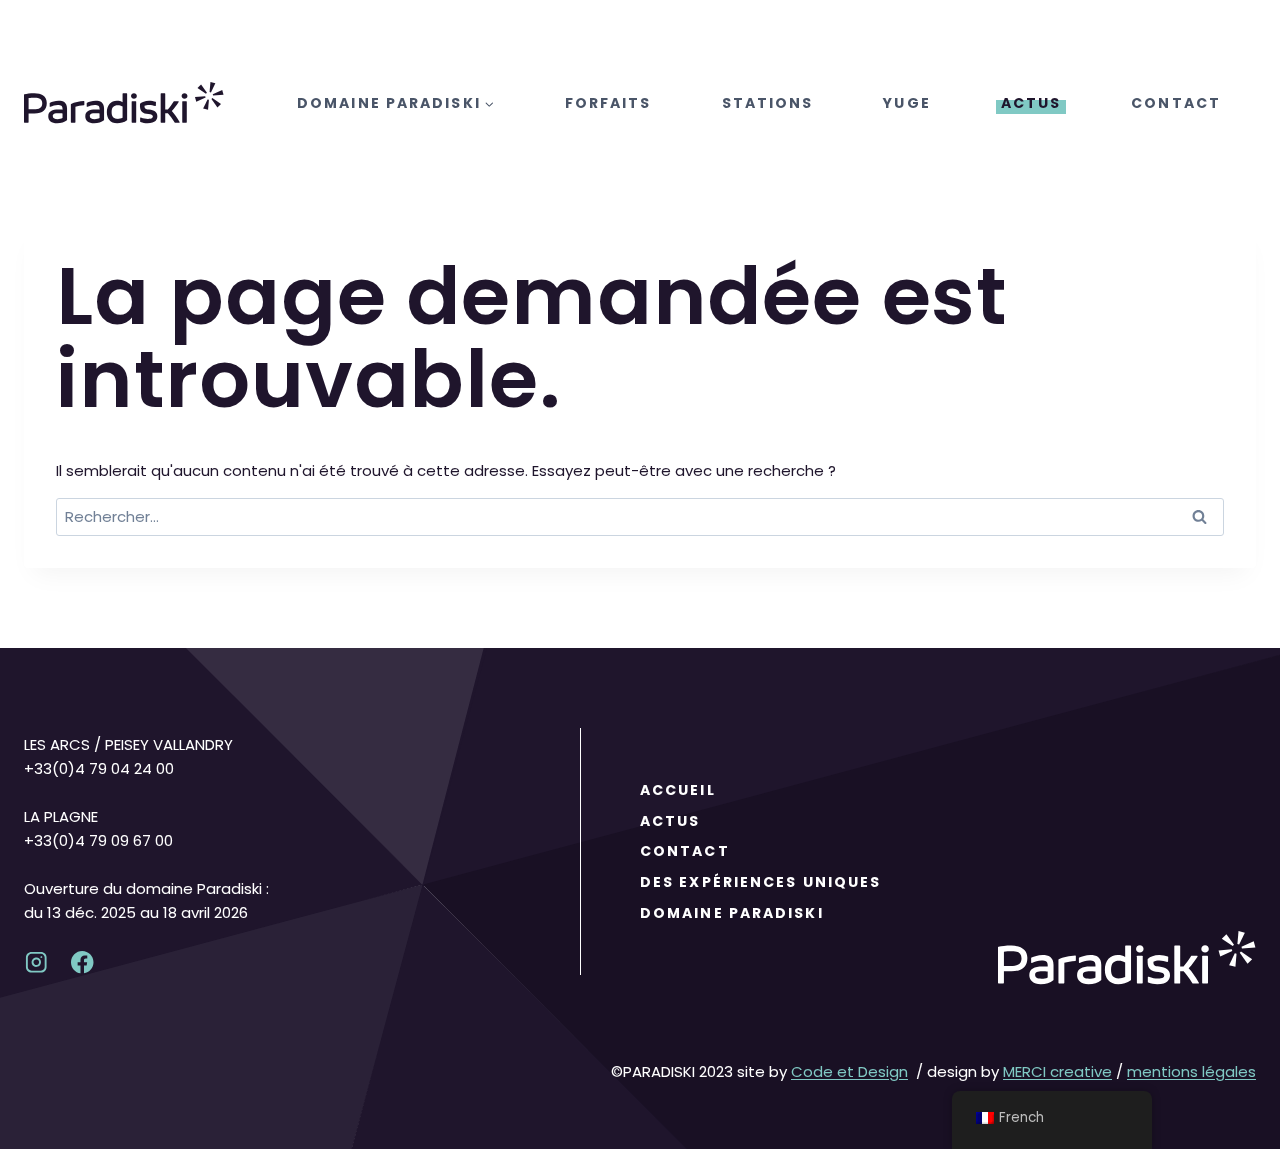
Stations (768, 103)
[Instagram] (36, 962)
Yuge (906, 103)
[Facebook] (82, 962)
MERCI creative (1057, 1071)
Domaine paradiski (732, 913)
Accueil (678, 790)
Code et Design (849, 1071)
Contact (1176, 103)
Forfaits (608, 103)
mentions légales (1191, 1071)
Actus (1031, 103)
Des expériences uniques (760, 882)
